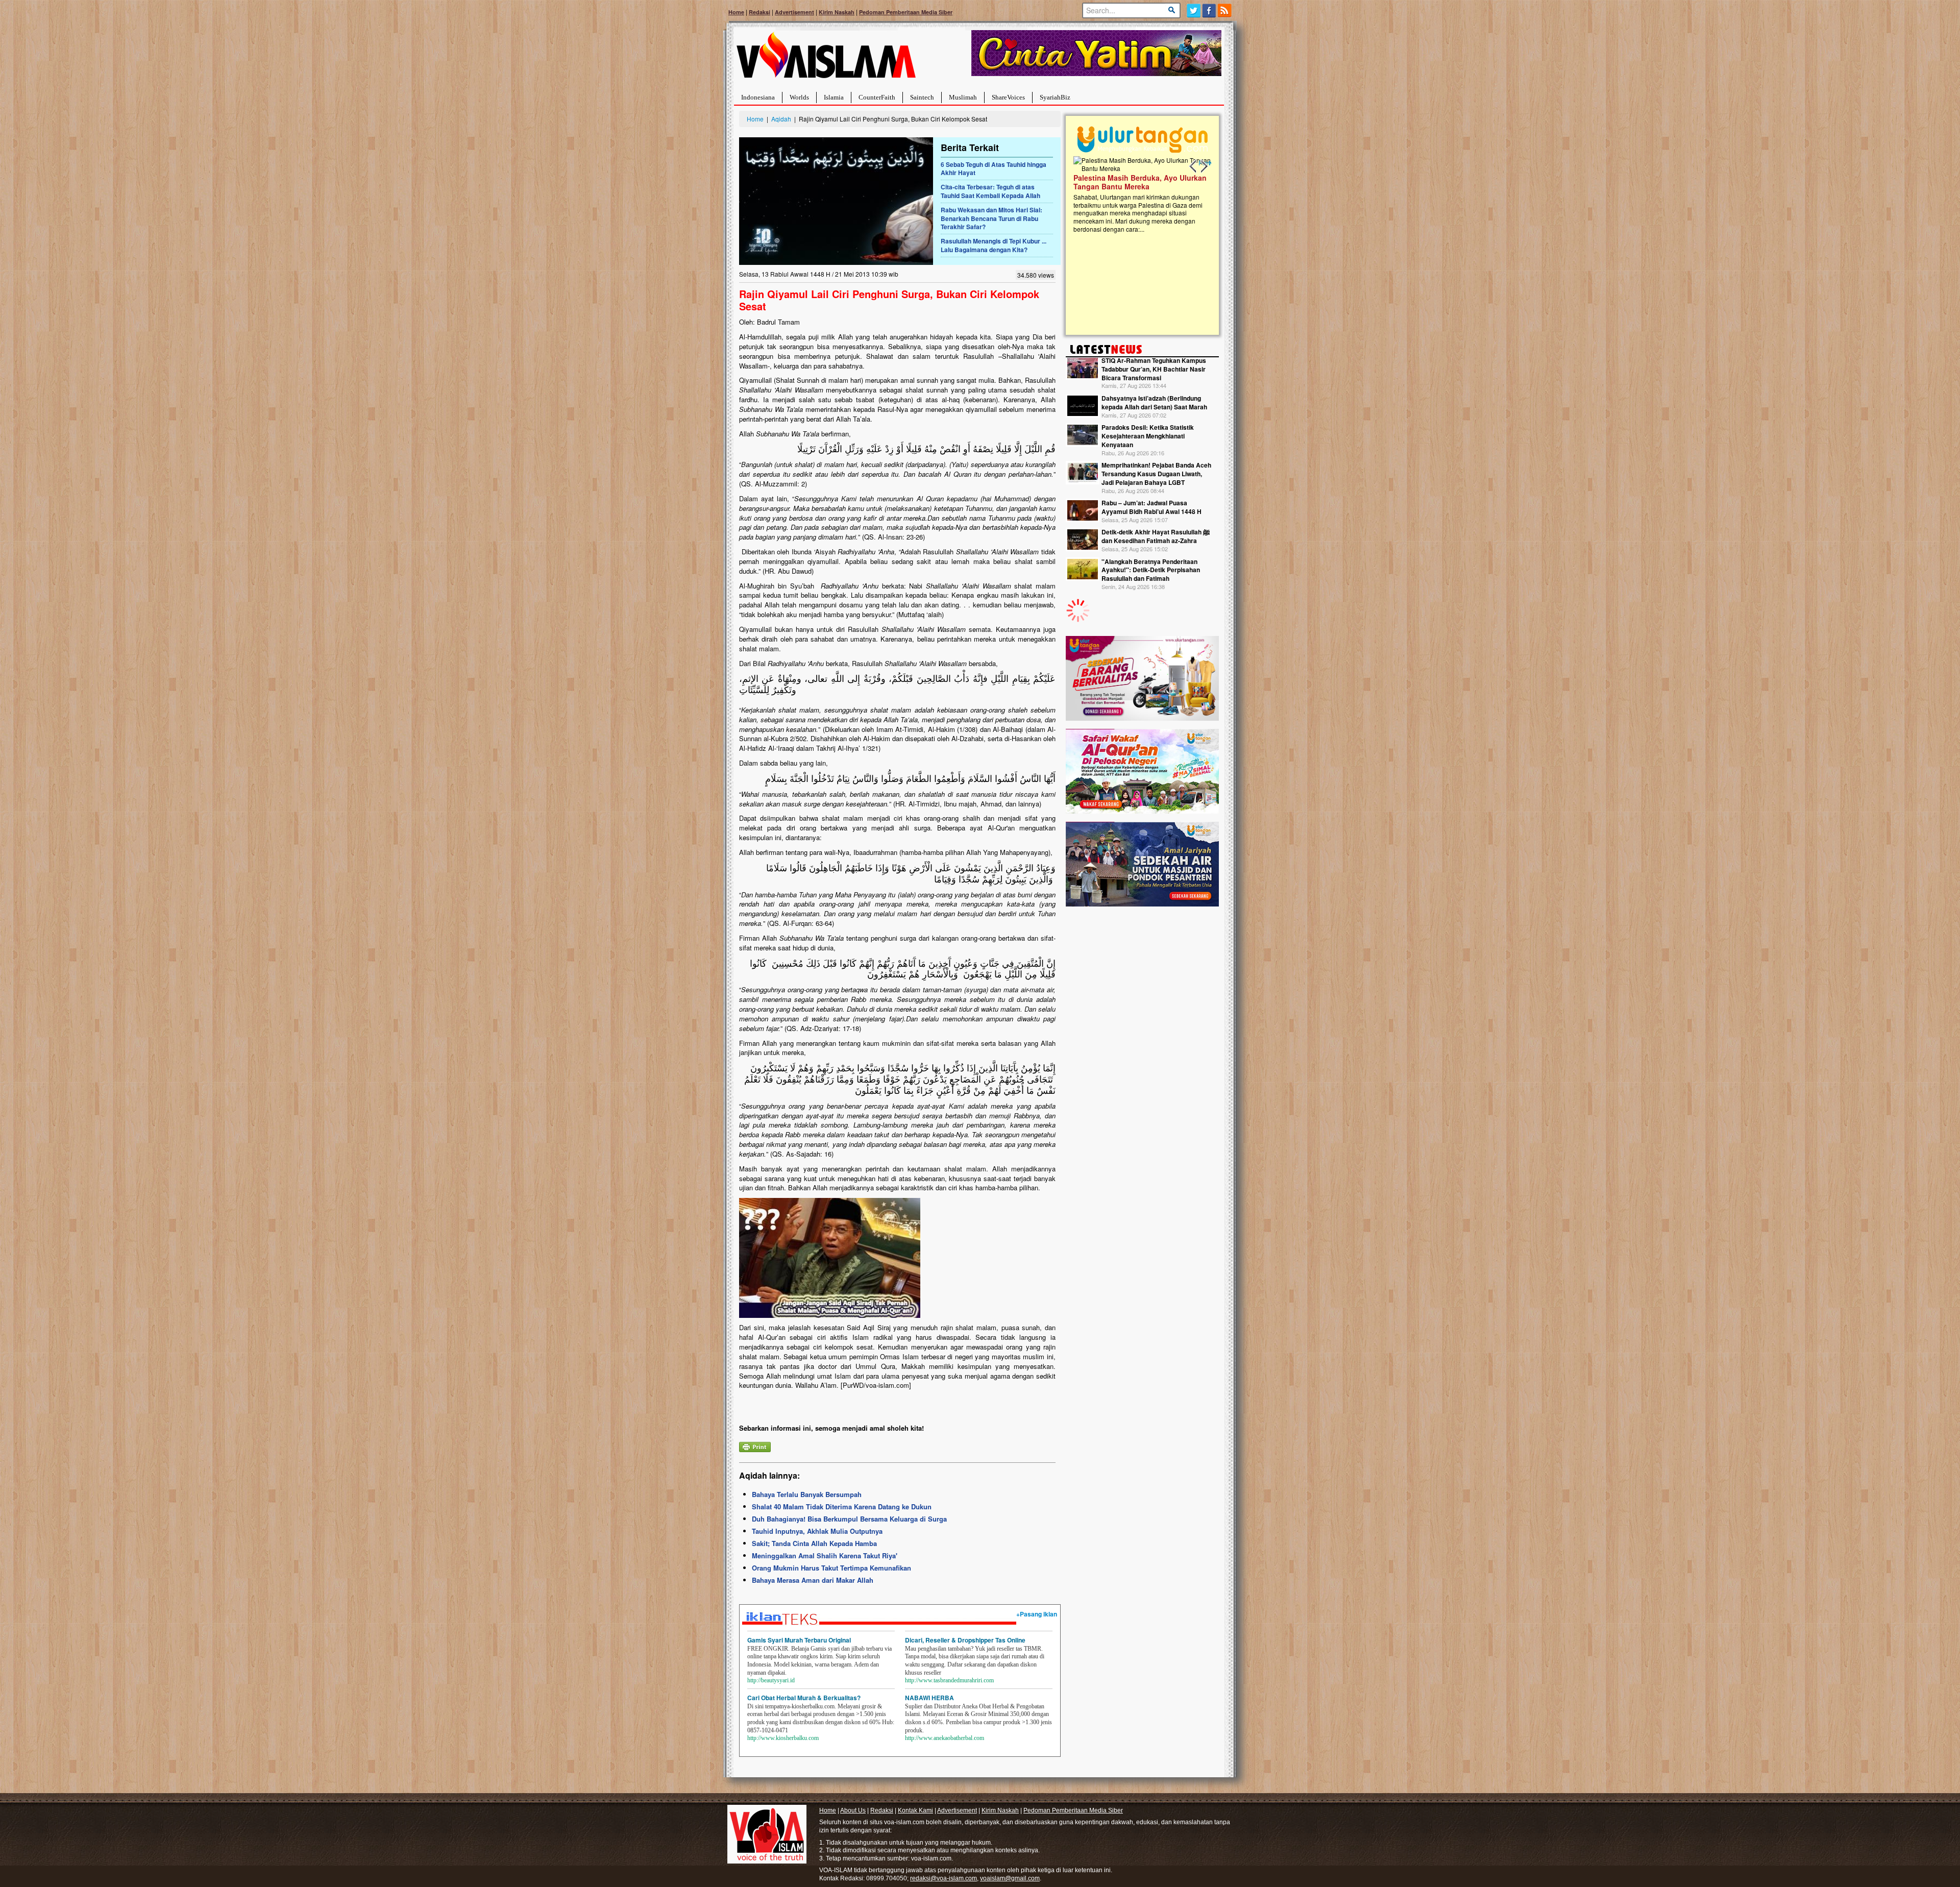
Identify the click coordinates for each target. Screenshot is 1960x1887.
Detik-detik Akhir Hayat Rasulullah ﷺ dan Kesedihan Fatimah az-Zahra (1156, 536)
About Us (853, 1810)
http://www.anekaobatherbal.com (945, 1738)
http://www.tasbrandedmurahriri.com (949, 1680)
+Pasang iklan (1037, 1614)
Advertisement (794, 12)
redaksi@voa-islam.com (944, 1878)
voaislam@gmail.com (1010, 1878)
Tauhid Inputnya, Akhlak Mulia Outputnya (817, 1531)
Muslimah (963, 97)
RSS (1225, 10)
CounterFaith (877, 97)
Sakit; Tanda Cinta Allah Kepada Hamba (814, 1543)
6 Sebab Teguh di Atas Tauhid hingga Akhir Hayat (994, 169)
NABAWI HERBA (929, 1698)
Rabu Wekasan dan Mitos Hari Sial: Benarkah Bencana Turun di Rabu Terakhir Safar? (991, 218)
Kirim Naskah (837, 12)
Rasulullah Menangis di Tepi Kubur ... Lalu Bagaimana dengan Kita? (994, 245)
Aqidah (781, 119)
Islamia (834, 97)
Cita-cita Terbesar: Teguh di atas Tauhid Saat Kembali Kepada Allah (990, 191)
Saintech (922, 97)
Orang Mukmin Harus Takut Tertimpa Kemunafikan (831, 1568)
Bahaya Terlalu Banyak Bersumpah (807, 1494)
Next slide (1204, 166)
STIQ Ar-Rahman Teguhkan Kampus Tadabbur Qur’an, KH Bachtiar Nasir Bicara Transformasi (1154, 369)
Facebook (1209, 10)
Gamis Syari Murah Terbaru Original (799, 1640)
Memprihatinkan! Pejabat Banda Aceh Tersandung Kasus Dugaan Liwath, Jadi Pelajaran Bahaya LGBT (1156, 474)
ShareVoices (1008, 97)
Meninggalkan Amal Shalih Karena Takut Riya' (825, 1555)
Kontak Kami (915, 1810)
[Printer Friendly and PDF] (755, 1446)
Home (736, 12)
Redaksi (759, 12)
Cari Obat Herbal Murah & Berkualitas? (804, 1698)
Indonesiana (758, 97)
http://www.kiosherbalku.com (783, 1738)
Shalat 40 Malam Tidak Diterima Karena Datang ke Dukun (842, 1506)
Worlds (799, 97)
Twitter (1194, 10)
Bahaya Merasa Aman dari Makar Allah (813, 1580)
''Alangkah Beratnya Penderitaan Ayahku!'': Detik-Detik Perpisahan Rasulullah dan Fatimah (1151, 570)
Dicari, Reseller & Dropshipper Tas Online (965, 1640)
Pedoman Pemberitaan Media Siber (906, 12)
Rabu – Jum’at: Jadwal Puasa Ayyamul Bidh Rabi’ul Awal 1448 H (1151, 507)
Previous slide (1193, 166)
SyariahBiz (1055, 97)
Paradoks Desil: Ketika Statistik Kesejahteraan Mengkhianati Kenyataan (1148, 436)
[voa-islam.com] (826, 59)
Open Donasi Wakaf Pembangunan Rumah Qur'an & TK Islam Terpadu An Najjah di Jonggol (1139, 194)
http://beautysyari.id (771, 1680)
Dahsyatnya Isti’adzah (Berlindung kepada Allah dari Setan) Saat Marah (1154, 402)
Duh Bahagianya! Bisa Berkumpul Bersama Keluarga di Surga (849, 1519)
